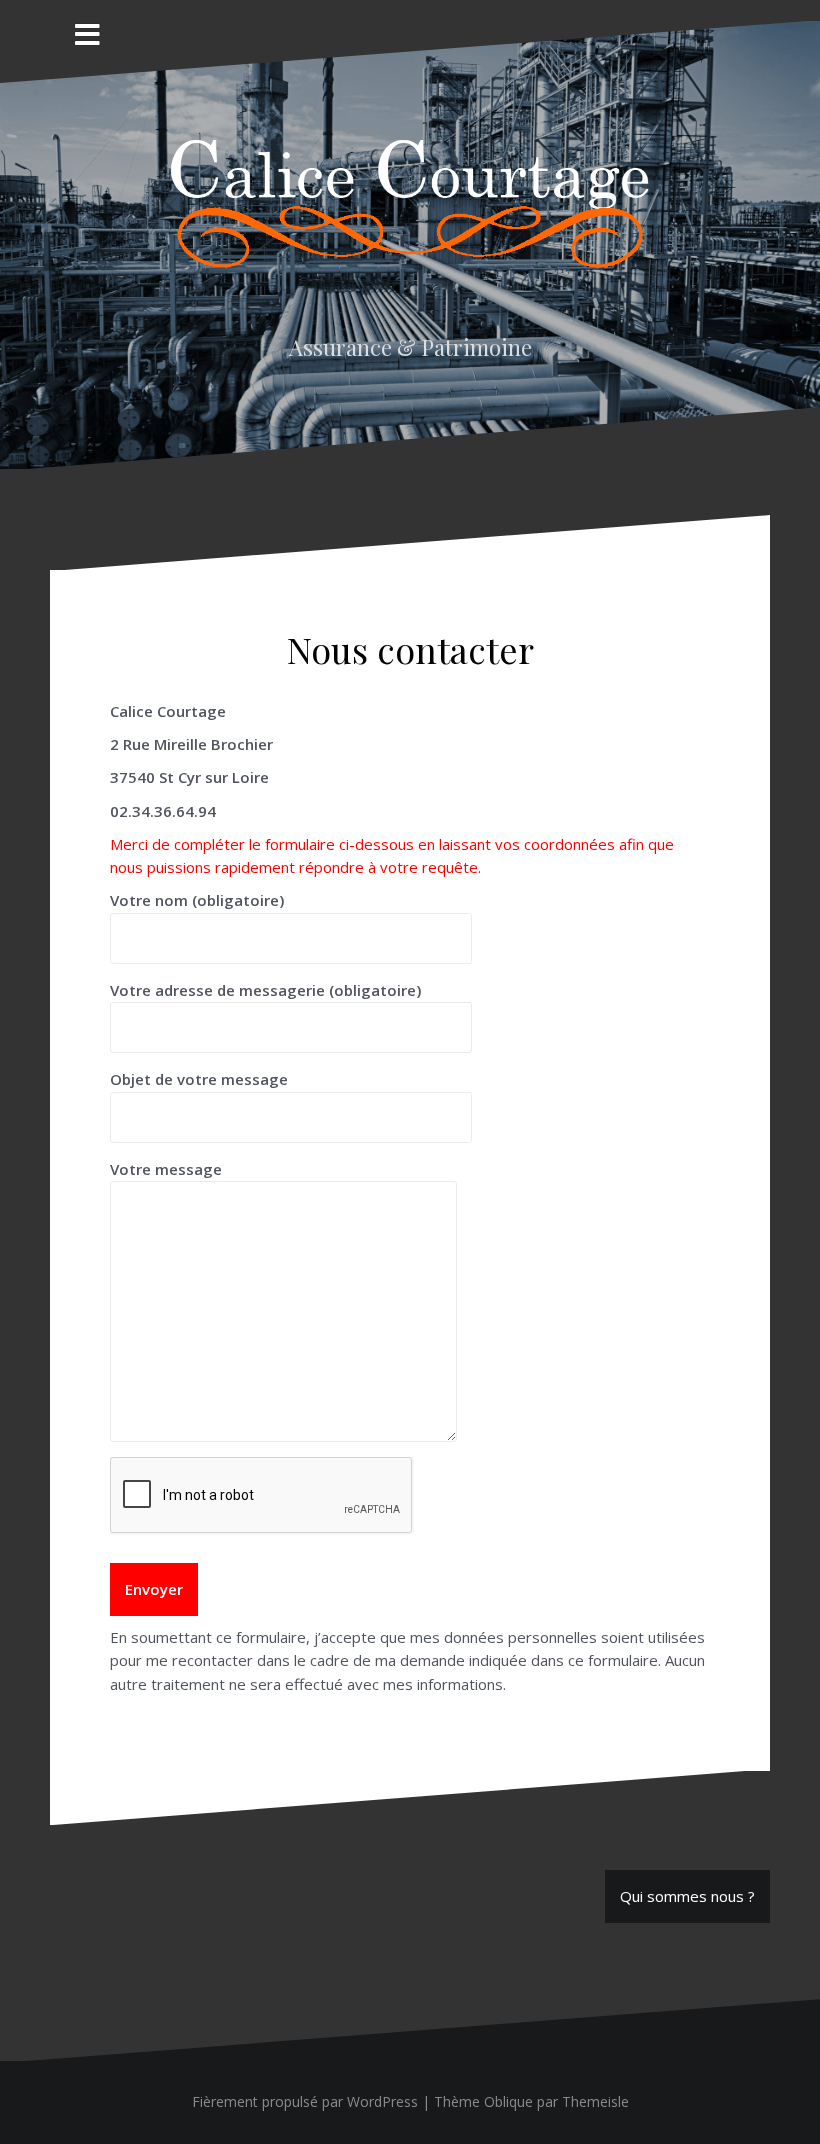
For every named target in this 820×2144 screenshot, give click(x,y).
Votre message (166, 1169)
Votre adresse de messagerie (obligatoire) (265, 990)
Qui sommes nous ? (687, 1896)
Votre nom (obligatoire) (197, 900)
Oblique (508, 2101)
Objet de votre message (199, 1079)
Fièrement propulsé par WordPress (305, 2101)
